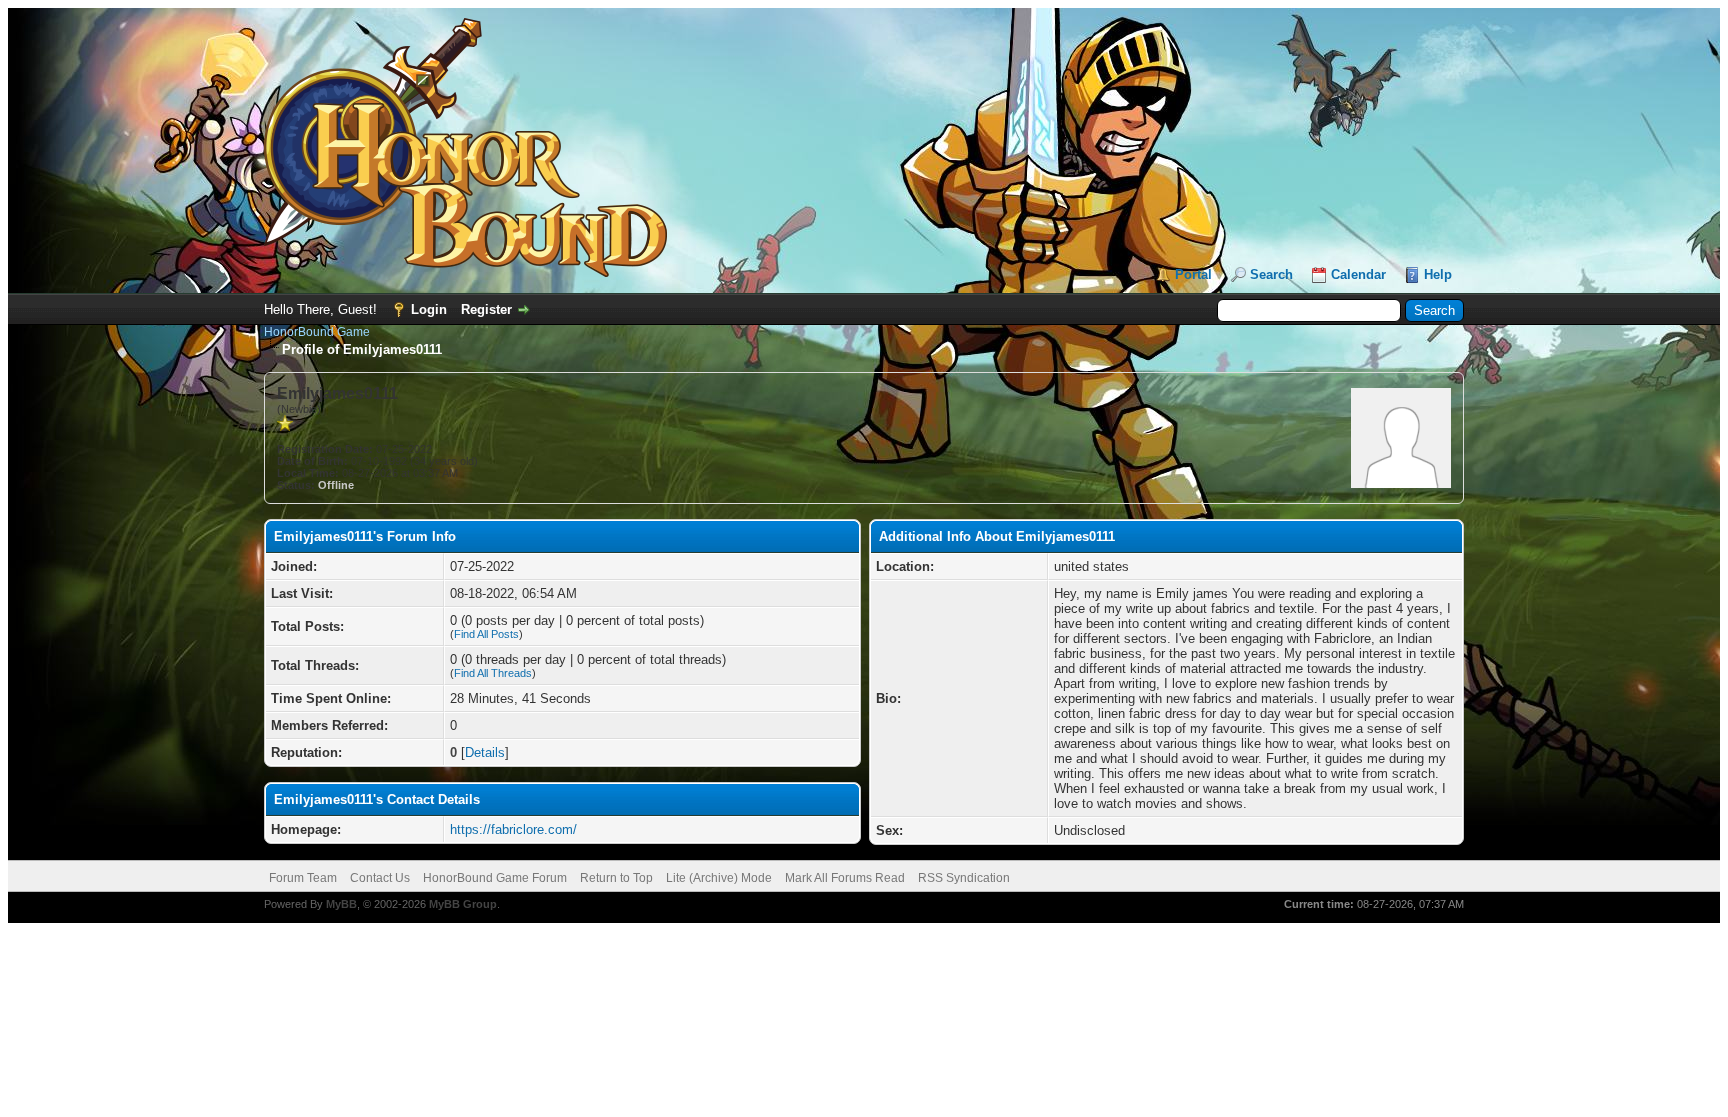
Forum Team (303, 878)
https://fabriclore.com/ (513, 829)
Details (485, 752)
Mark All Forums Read (845, 878)
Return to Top (616, 878)
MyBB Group (463, 904)
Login (429, 309)
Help (1438, 274)
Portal (1193, 274)
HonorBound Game (317, 332)
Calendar (1358, 274)
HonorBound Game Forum (495, 878)
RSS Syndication (964, 878)
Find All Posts (486, 634)
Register (486, 309)
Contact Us (380, 878)
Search (1271, 274)
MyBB (341, 904)
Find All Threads (493, 673)
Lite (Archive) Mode (719, 878)
